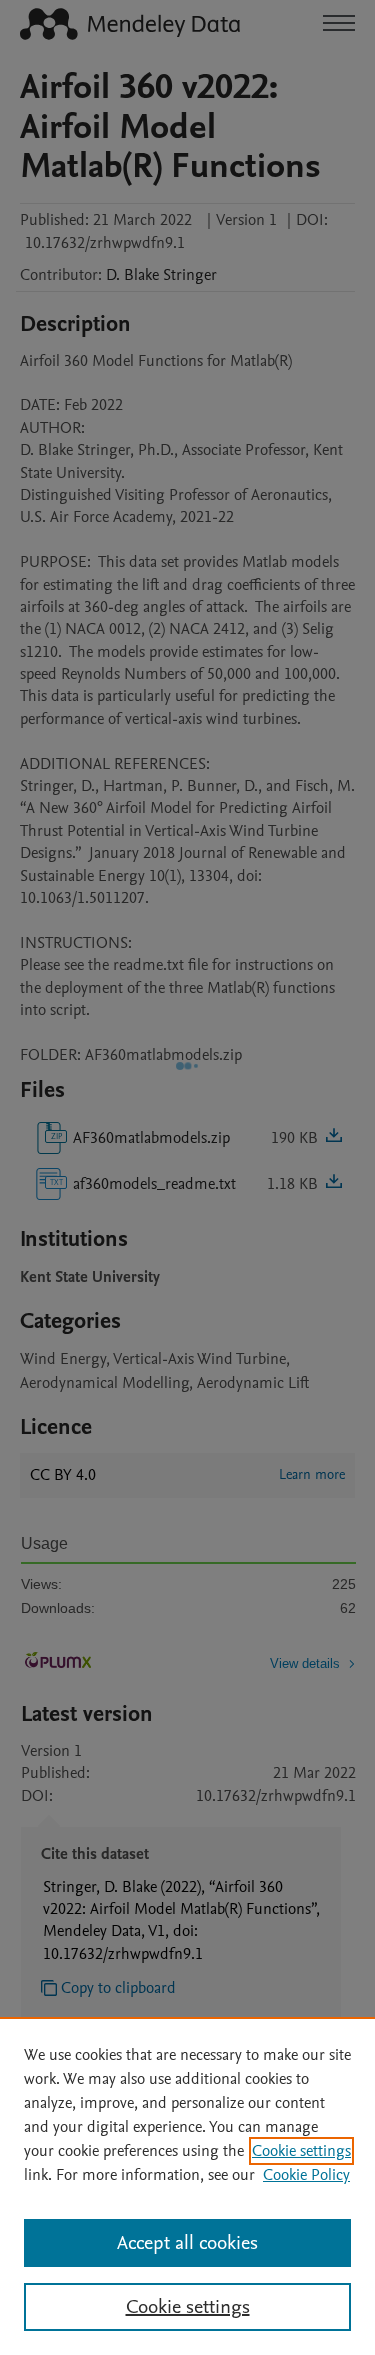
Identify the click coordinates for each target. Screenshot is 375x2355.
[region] (187, 2186)
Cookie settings (301, 2151)
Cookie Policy (306, 2175)
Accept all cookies (187, 2243)
